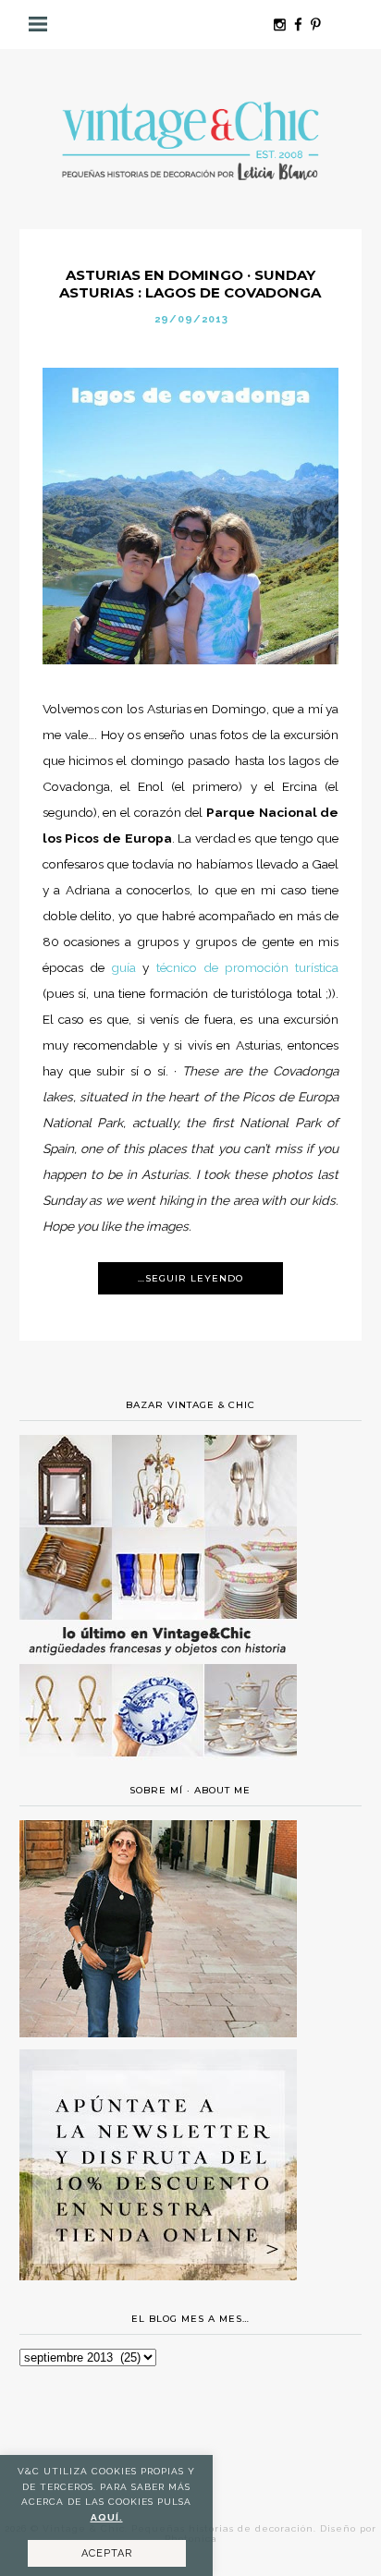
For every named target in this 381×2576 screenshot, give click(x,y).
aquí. (107, 2517)
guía (123, 967)
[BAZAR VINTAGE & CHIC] (158, 1768)
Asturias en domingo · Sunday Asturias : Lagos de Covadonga (190, 284)
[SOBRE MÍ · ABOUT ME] (158, 2033)
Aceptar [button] (107, 2553)
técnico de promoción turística (248, 967)
